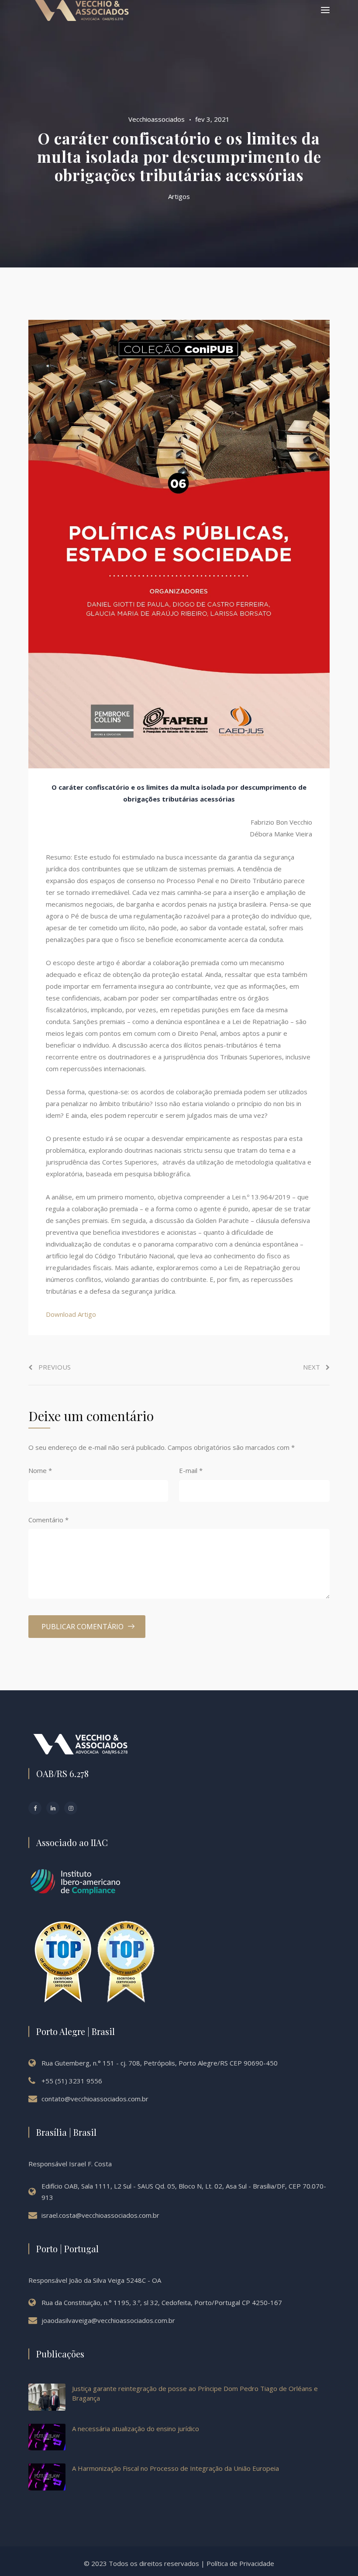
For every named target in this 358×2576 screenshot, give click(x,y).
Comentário (48, 1520)
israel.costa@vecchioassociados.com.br (100, 2215)
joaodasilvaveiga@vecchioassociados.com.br (108, 2320)
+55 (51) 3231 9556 (72, 2081)
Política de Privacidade (240, 2563)
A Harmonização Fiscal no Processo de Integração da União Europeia (176, 2468)
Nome (40, 1470)
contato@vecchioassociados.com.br (95, 2099)
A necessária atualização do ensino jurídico (136, 2429)
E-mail (191, 1470)
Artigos (179, 196)
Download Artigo (71, 1314)
